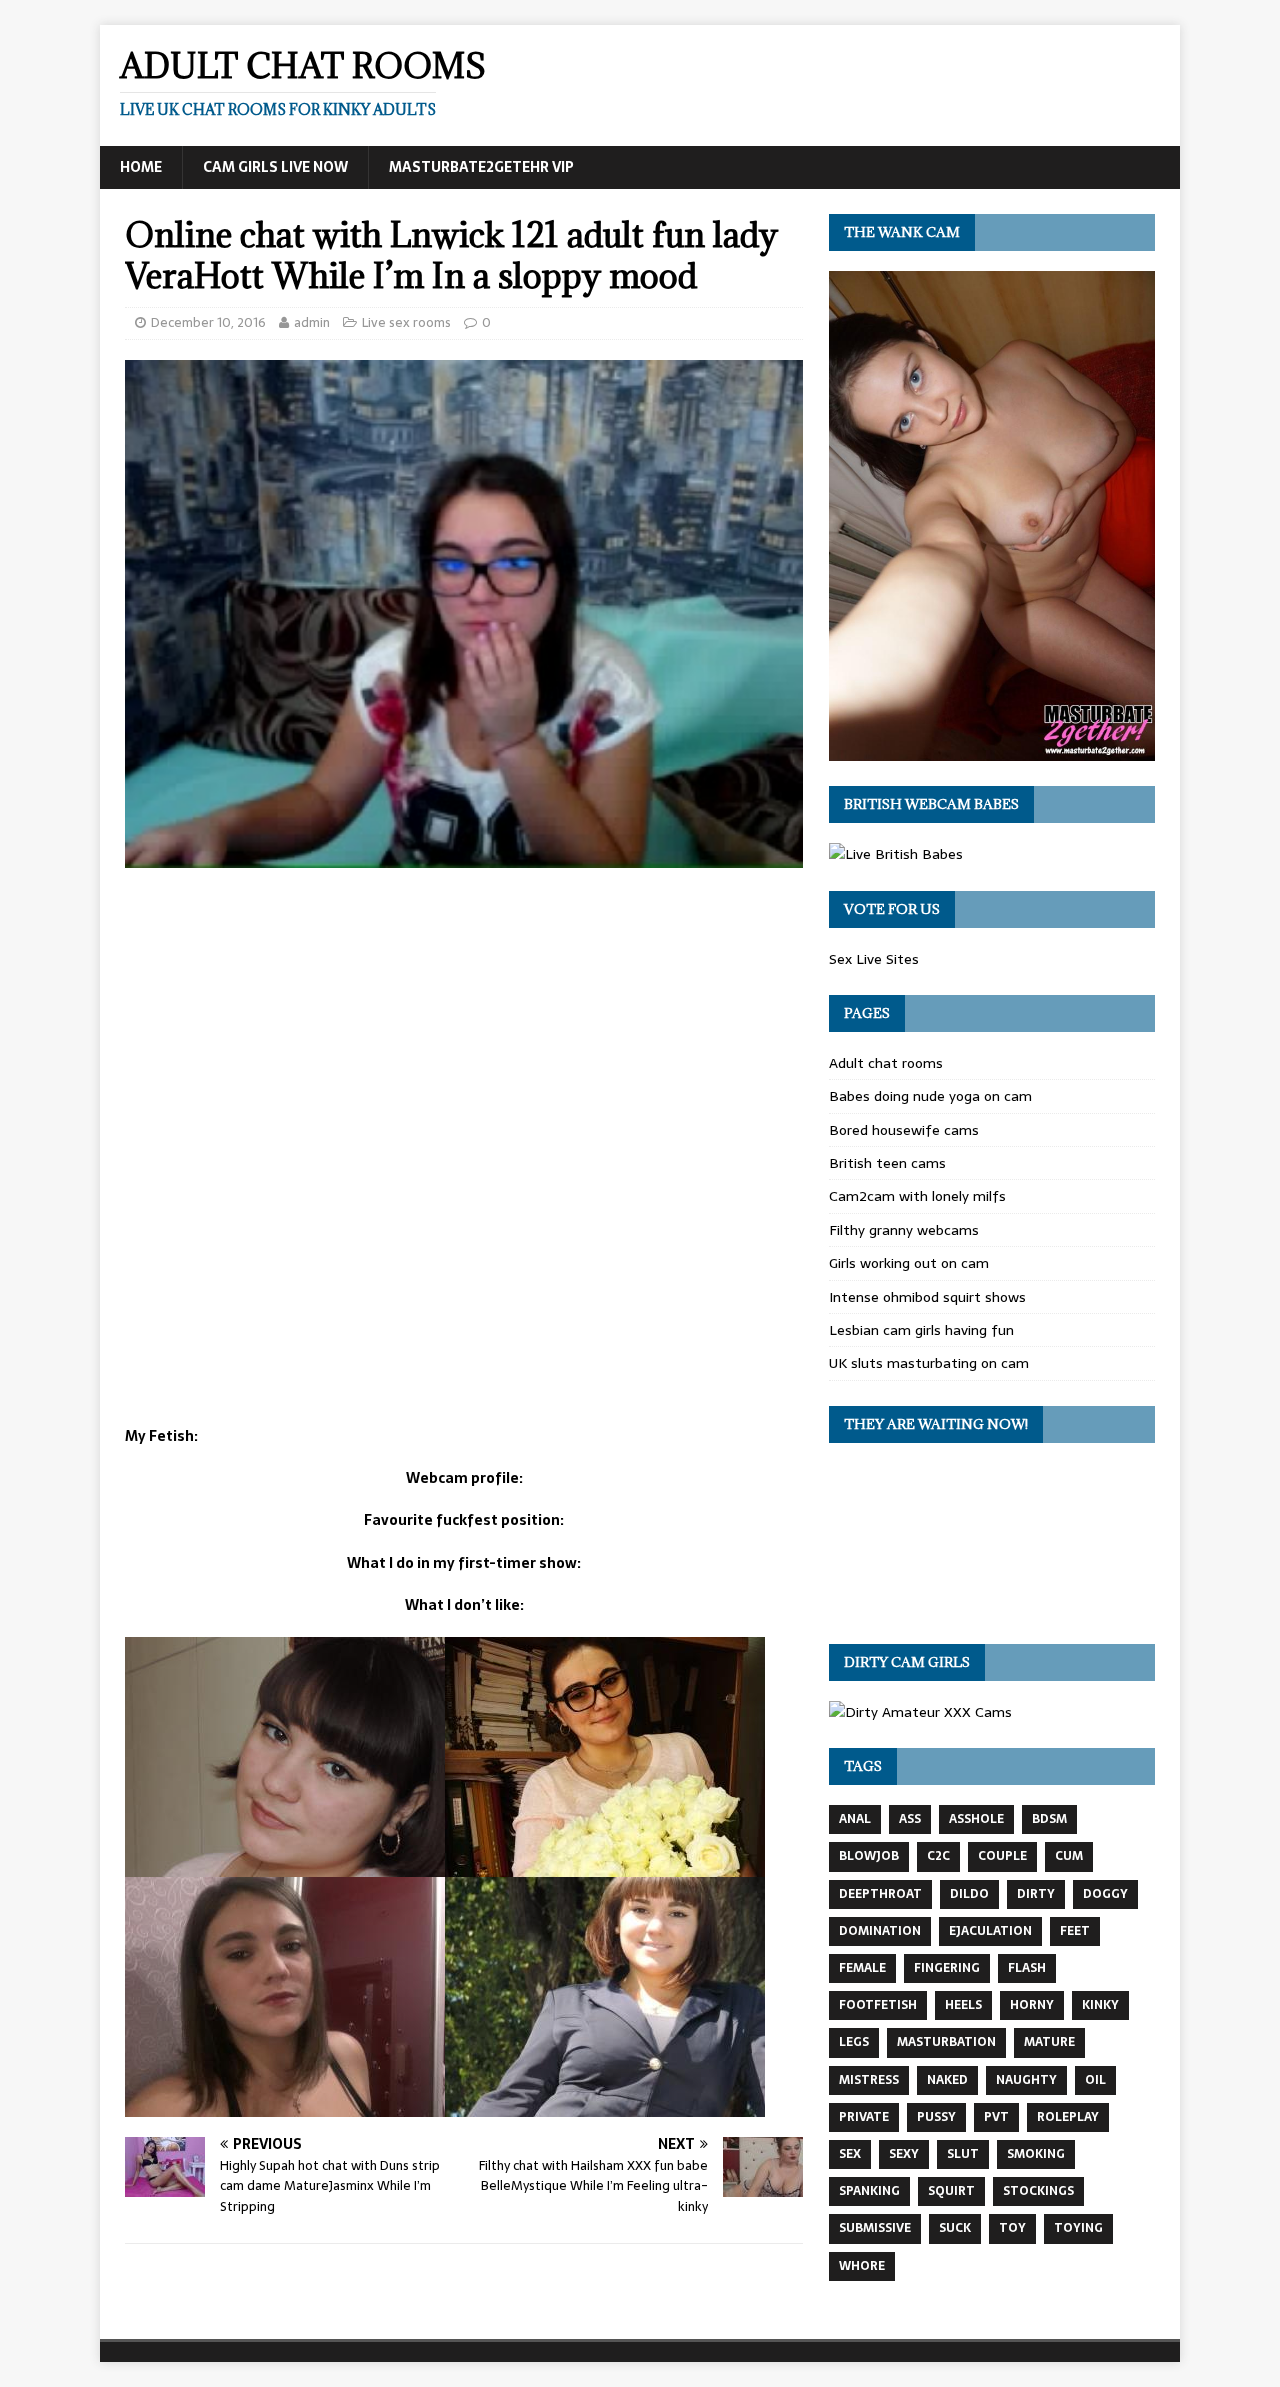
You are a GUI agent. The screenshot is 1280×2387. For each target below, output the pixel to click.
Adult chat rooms (886, 1063)
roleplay (1068, 2117)
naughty (1026, 2080)
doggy (1105, 1894)
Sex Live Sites (874, 959)
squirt (951, 2191)
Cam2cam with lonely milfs (917, 1196)
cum (1069, 1856)
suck (955, 2228)
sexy (904, 2154)
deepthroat (880, 1894)
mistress (869, 2080)
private (864, 2117)
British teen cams (887, 1163)
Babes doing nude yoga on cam (930, 1096)
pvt (996, 2117)
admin (312, 322)
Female (862, 1968)
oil (1095, 2080)
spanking (869, 2191)
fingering (947, 1968)
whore (862, 2266)
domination (880, 1931)
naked (947, 2080)
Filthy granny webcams (904, 1230)
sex (850, 2154)
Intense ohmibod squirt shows (927, 1297)
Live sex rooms (406, 322)
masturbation (946, 2042)
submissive (875, 2228)
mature (1049, 2042)
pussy (936, 2117)
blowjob (869, 1856)
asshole (976, 1819)
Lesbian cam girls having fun (921, 1330)
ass (910, 1819)
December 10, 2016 (208, 322)
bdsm (1049, 1819)
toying (1078, 2228)
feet (1075, 1931)
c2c (938, 1856)
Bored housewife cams (904, 1130)
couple (1002, 1856)
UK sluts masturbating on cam (929, 1363)
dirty (1036, 1894)
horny (1032, 2005)
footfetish (878, 2005)
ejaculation (990, 1931)
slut (963, 2154)
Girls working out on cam (909, 1263)
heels (963, 2005)
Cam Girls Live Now (275, 167)
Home (141, 167)
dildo (969, 1894)
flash (1027, 1968)
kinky (1100, 2005)
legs (854, 2042)
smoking (1036, 2154)
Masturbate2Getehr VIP (481, 167)
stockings (1038, 2191)
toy (1012, 2228)
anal (855, 1819)
